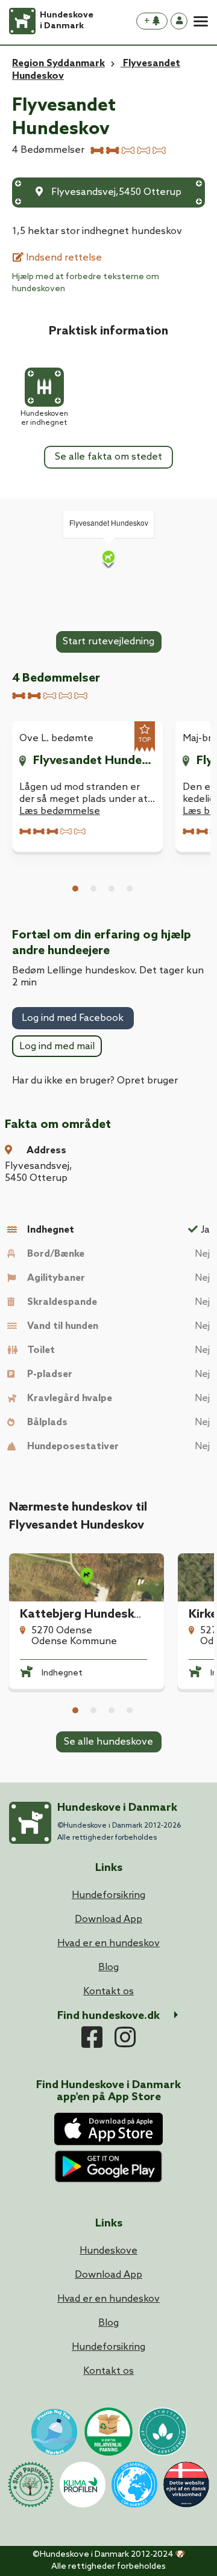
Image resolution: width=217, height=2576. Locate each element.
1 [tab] (75, 889)
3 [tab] (112, 889)
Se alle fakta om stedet (108, 457)
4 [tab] (130, 889)
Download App (108, 2275)
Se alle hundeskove (108, 1742)
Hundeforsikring (108, 2347)
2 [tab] (93, 889)
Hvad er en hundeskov (108, 2299)
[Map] (108, 559)
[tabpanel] (87, 786)
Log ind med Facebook (73, 1018)
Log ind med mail (57, 1046)
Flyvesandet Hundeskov (94, 761)
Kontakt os (108, 2371)
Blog (108, 2323)
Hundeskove (108, 2251)
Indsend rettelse (63, 258)
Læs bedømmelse (60, 811)
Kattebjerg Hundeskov (84, 1615)
